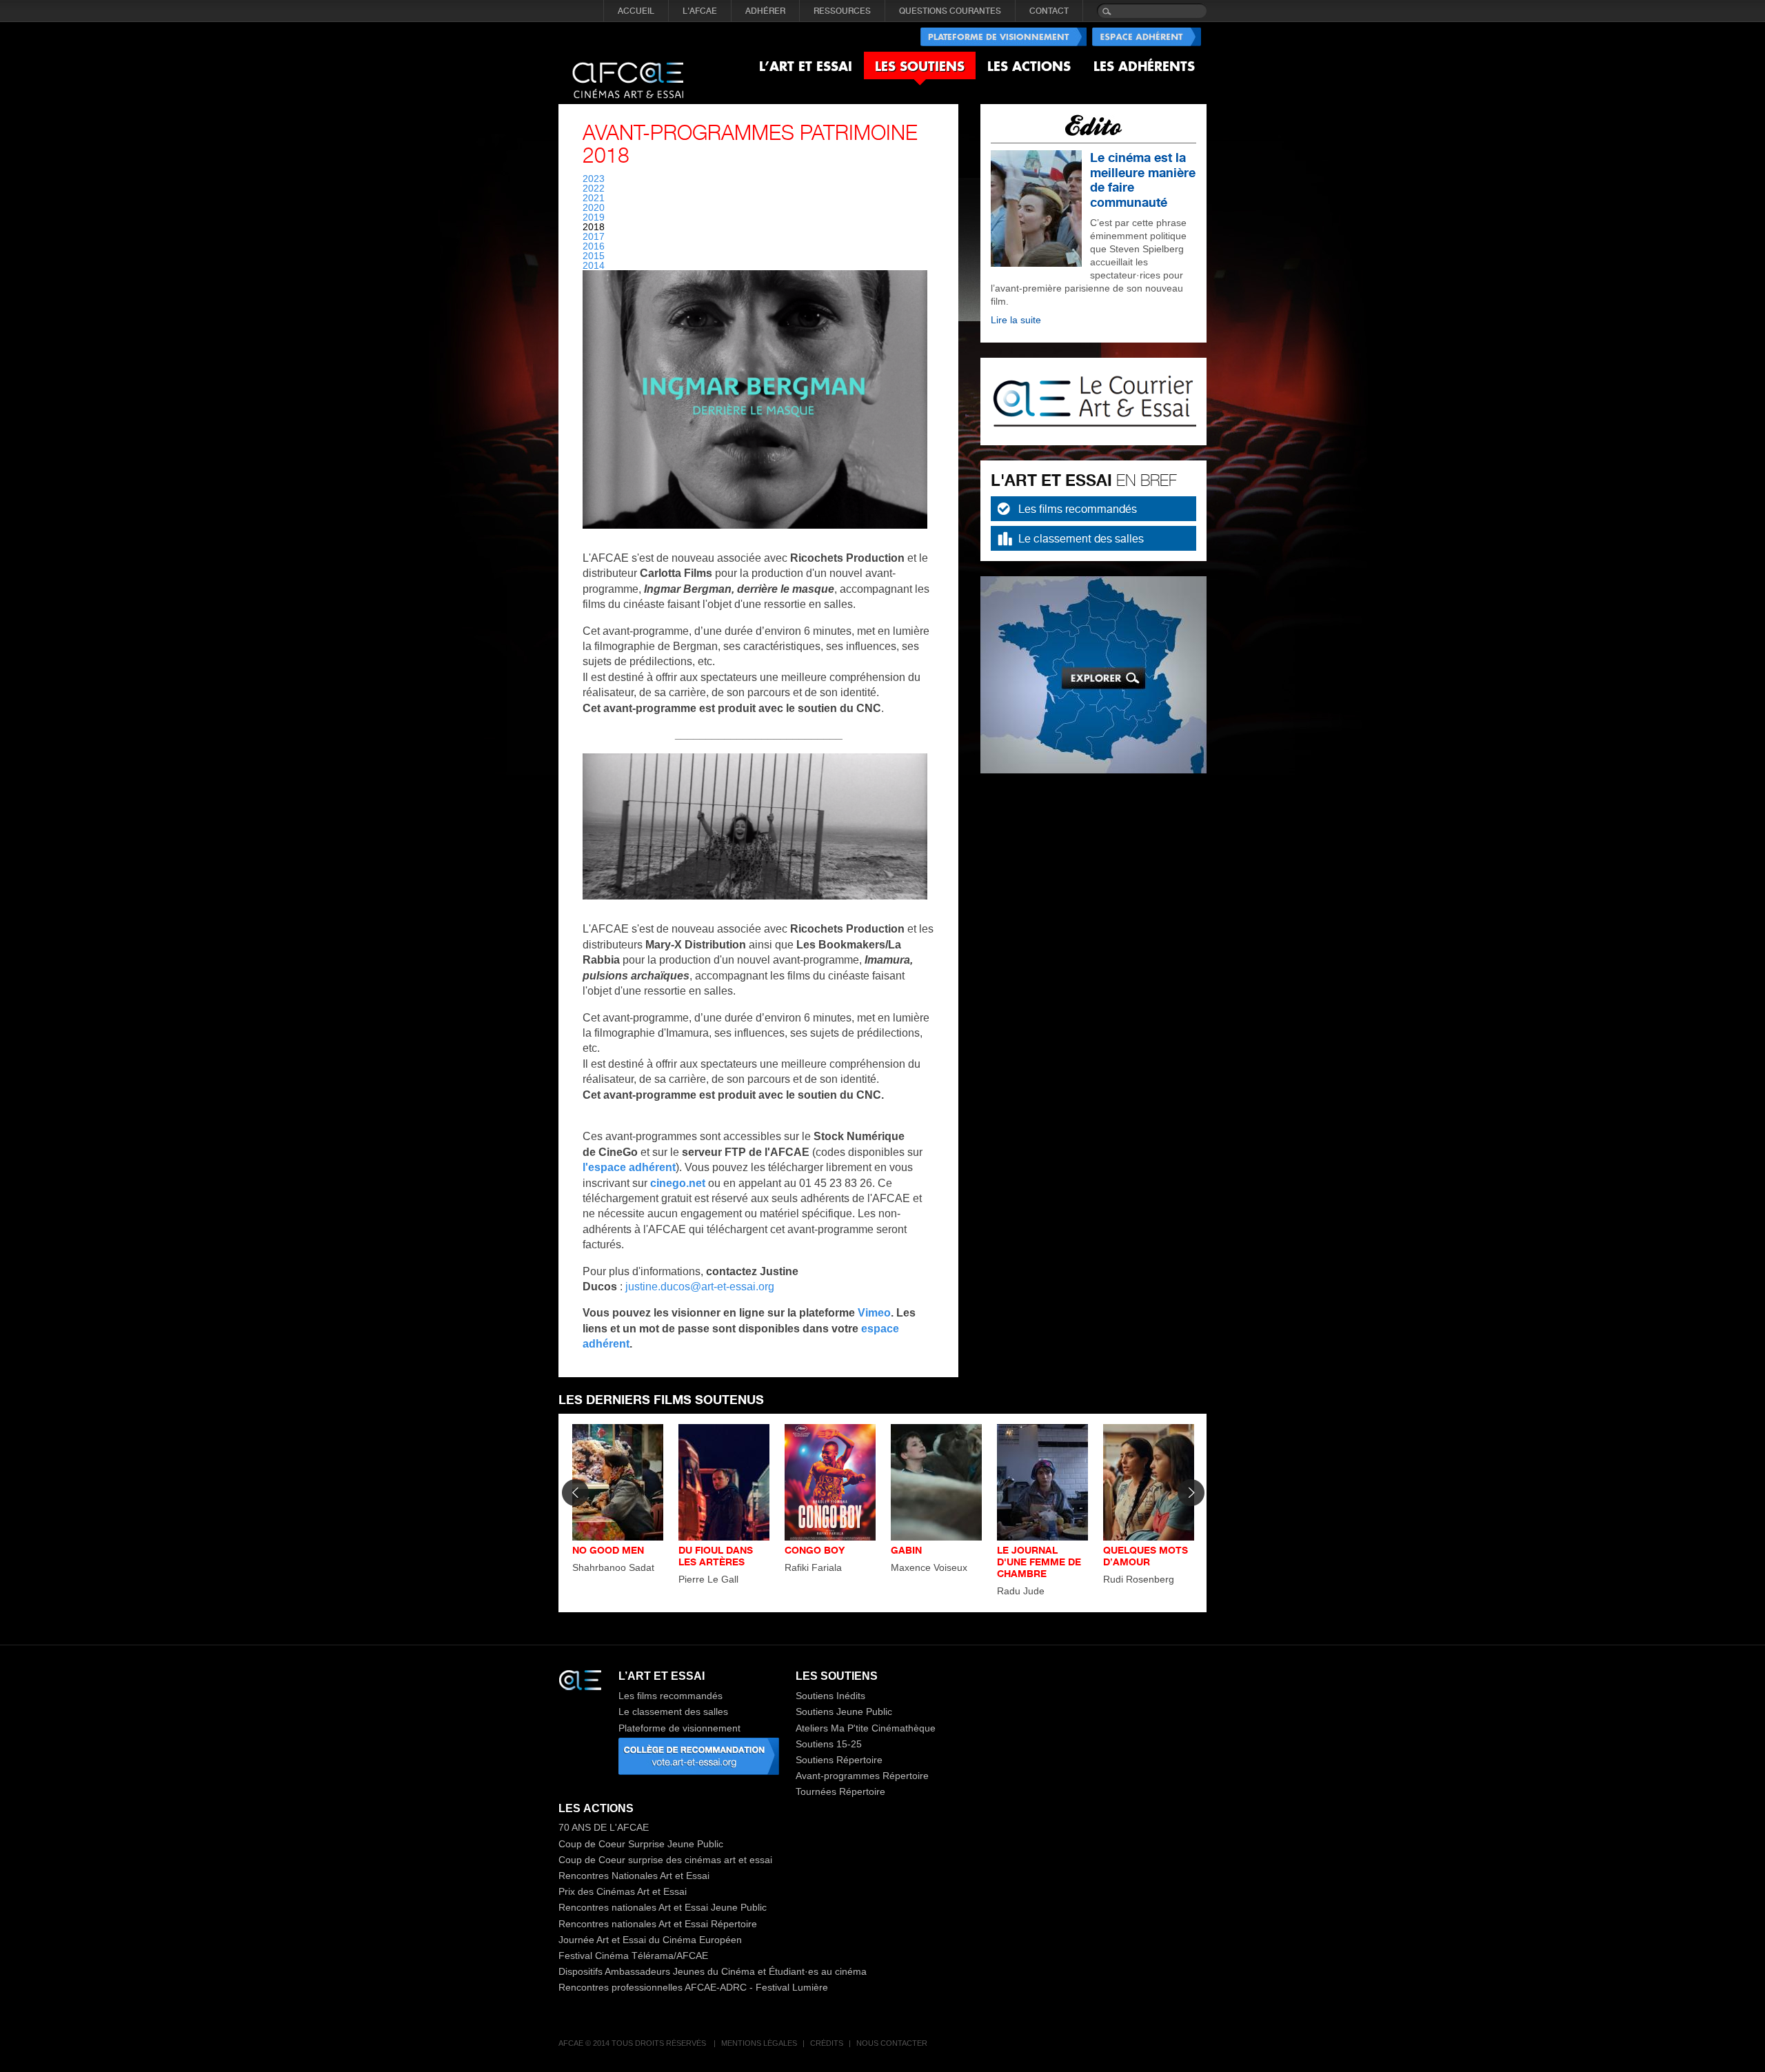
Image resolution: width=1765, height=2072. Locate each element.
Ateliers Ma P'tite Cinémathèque (866, 1728)
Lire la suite (1016, 320)
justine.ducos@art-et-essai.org (700, 1287)
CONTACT (1049, 11)
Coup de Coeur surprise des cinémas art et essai (665, 1860)
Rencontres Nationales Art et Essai (634, 1876)
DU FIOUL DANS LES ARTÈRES (716, 1556)
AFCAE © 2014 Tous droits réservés (633, 2043)
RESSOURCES (842, 11)
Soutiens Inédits (830, 1696)
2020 (594, 207)
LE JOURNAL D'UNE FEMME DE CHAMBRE (1039, 1562)
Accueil (636, 11)
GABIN (906, 1550)
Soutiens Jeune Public (844, 1712)
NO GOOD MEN (608, 1550)
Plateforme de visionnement (679, 1728)
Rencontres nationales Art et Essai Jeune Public (663, 1907)
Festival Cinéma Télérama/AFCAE (633, 1956)
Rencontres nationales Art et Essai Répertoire (658, 1924)
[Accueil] (628, 69)
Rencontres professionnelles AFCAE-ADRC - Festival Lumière (693, 1987)
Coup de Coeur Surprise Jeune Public (641, 1844)
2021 (594, 198)
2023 (594, 179)
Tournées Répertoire (840, 1791)
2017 (594, 236)
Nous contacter (892, 2043)
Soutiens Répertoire (839, 1760)
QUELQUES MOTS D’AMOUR (1146, 1556)
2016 (594, 246)
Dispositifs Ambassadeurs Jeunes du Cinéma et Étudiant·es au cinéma (713, 1971)
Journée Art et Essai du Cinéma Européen (650, 1940)
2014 (594, 265)
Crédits (827, 2043)
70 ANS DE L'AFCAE (604, 1827)
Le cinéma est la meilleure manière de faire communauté (1143, 180)
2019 (594, 217)
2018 (594, 227)
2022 (594, 188)
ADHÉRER (765, 11)
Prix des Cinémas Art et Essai (623, 1891)
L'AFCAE (700, 11)
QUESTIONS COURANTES (950, 11)
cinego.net (678, 1183)
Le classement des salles (1081, 538)
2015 (594, 256)
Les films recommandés (1078, 509)
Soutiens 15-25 (829, 1744)
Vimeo (874, 1313)
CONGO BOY (815, 1550)
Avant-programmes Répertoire (862, 1776)
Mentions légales (759, 2043)
